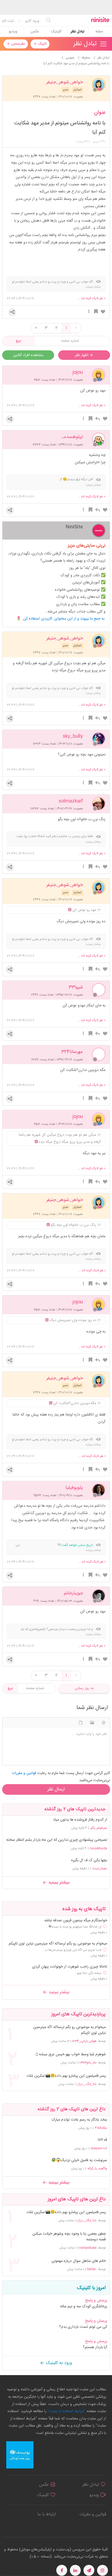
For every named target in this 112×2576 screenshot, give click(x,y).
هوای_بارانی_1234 (84, 2041)
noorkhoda (99, 1848)
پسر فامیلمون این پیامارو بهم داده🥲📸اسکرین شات (66, 2076)
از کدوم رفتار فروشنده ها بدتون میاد (80, 1820)
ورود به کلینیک (58, 2363)
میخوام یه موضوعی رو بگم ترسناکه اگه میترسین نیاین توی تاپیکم (58, 1944)
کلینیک (56, 32)
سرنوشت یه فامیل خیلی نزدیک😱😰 (79, 2160)
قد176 (102, 2140)
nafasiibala (88, 2248)
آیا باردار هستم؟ (95, 2347)
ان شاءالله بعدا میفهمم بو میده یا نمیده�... (74, 1927)
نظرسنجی (18, 44)
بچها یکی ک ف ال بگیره (89, 1860)
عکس (35, 32)
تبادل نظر (78, 32)
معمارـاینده (100, 1869)
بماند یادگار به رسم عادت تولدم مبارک (79, 2120)
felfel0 (92, 2269)
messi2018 (99, 2148)
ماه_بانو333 (88, 2063)
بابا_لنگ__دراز (87, 2084)
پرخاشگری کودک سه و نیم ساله (84, 2307)
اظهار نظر (82, 355)
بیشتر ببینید (58, 1883)
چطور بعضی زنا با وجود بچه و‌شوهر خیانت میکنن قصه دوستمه (69, 2237)
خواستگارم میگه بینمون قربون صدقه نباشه (76, 1921)
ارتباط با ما (46, 2514)
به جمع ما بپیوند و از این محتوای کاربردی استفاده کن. (64, 619)
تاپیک (42, 44)
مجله (99, 32)
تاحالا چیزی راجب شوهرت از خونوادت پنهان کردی (70, 1967)
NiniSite (74, 527)
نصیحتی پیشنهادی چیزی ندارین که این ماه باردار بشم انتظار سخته (57, 1840)
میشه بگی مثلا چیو (89, 1973)
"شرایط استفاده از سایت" (66, 2411)
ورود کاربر (32, 21)
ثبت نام (8, 21)
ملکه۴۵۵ (101, 2128)
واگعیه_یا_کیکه (97, 2168)
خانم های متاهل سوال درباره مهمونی (79, 2261)
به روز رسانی (84, 1688)
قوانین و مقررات (93, 2514)
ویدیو (13, 32)
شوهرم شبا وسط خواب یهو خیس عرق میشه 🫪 (71, 2055)
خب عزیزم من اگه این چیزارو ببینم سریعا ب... (72, 1950)
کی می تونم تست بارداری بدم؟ (83, 2327)
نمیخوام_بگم (99, 1828)
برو (18, 341)
